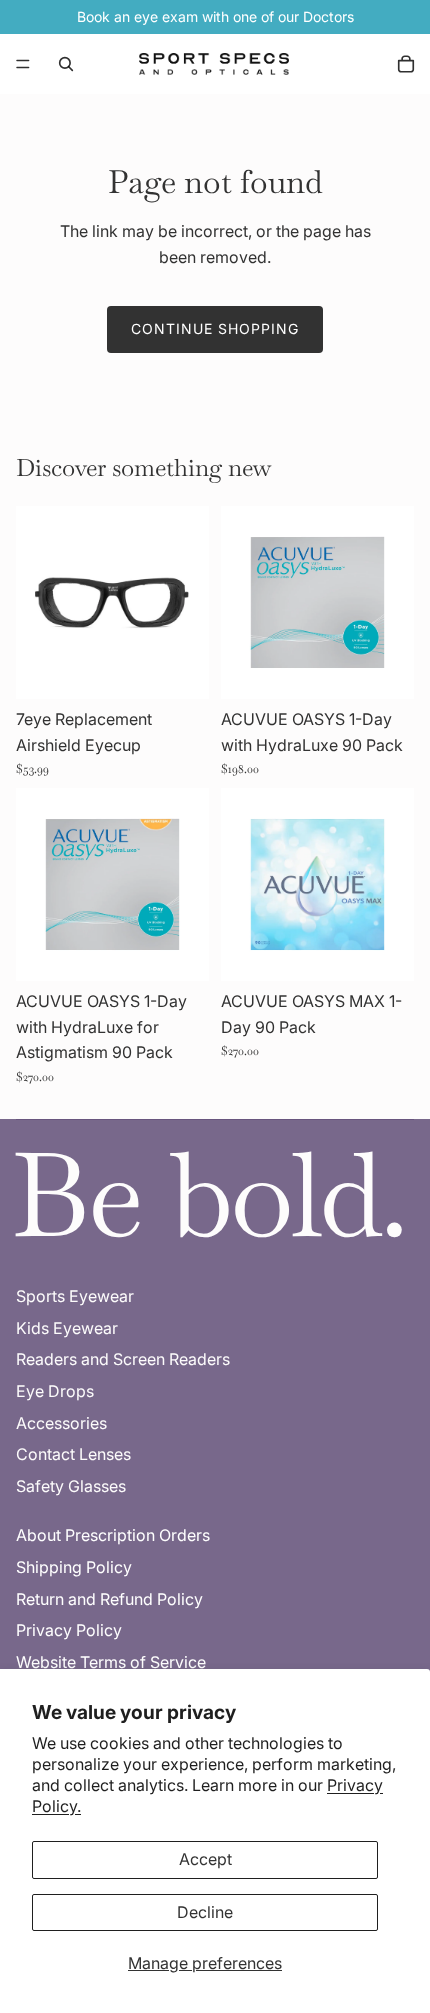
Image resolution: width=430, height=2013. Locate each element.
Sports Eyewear (75, 1296)
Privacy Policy (69, 1630)
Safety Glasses (71, 1486)
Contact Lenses (73, 1454)
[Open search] (66, 64)
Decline (205, 1912)
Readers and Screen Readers (123, 1359)
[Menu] (23, 64)
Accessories (61, 1423)
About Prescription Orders (113, 1535)
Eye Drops (55, 1391)
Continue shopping (215, 328)
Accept (205, 1859)
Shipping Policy (74, 1567)
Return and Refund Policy (109, 1599)
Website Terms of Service (111, 1662)
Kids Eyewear (67, 1328)
